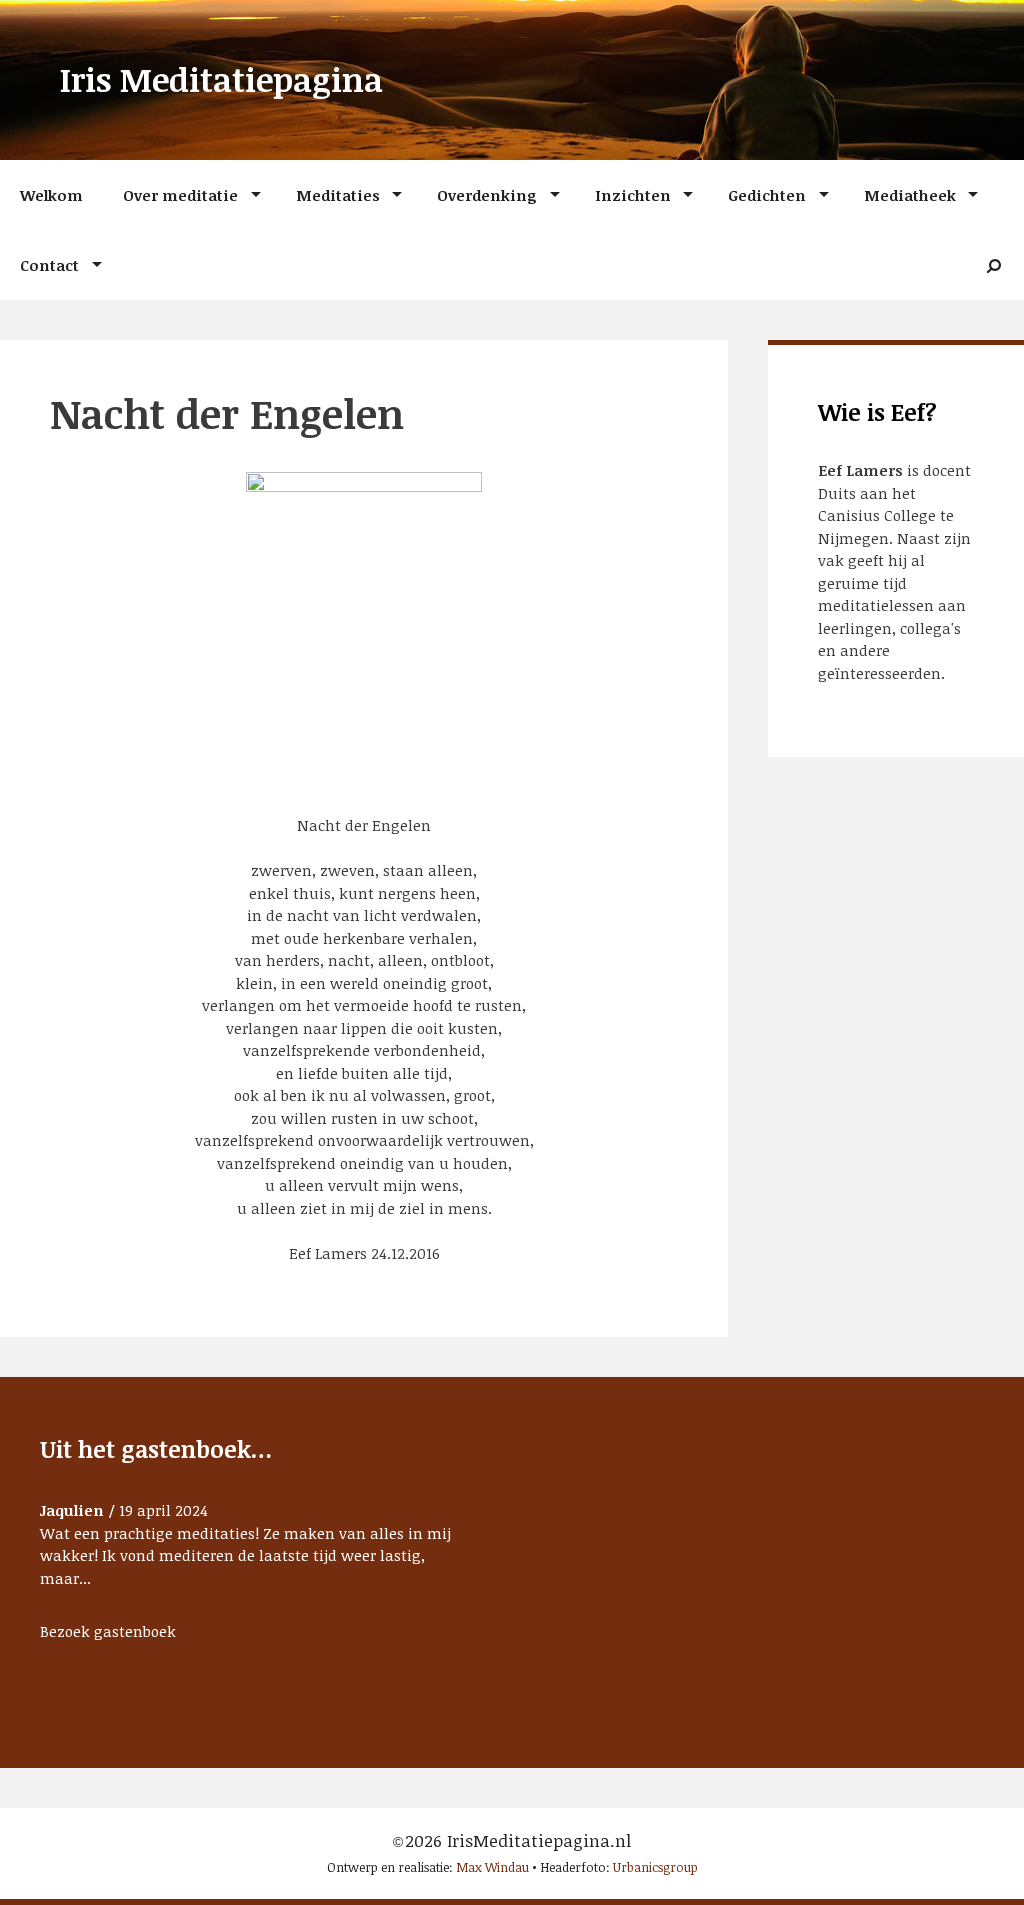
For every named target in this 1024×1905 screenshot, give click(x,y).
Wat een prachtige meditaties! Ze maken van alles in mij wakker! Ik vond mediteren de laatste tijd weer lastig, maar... (245, 1555)
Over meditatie (180, 195)
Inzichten (633, 195)
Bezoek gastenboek (108, 1631)
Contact (49, 265)
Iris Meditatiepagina (221, 79)
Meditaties (338, 195)
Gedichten (767, 195)
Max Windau (492, 1867)
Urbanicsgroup (655, 1867)
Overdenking (487, 195)
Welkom (51, 195)
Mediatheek (910, 195)
